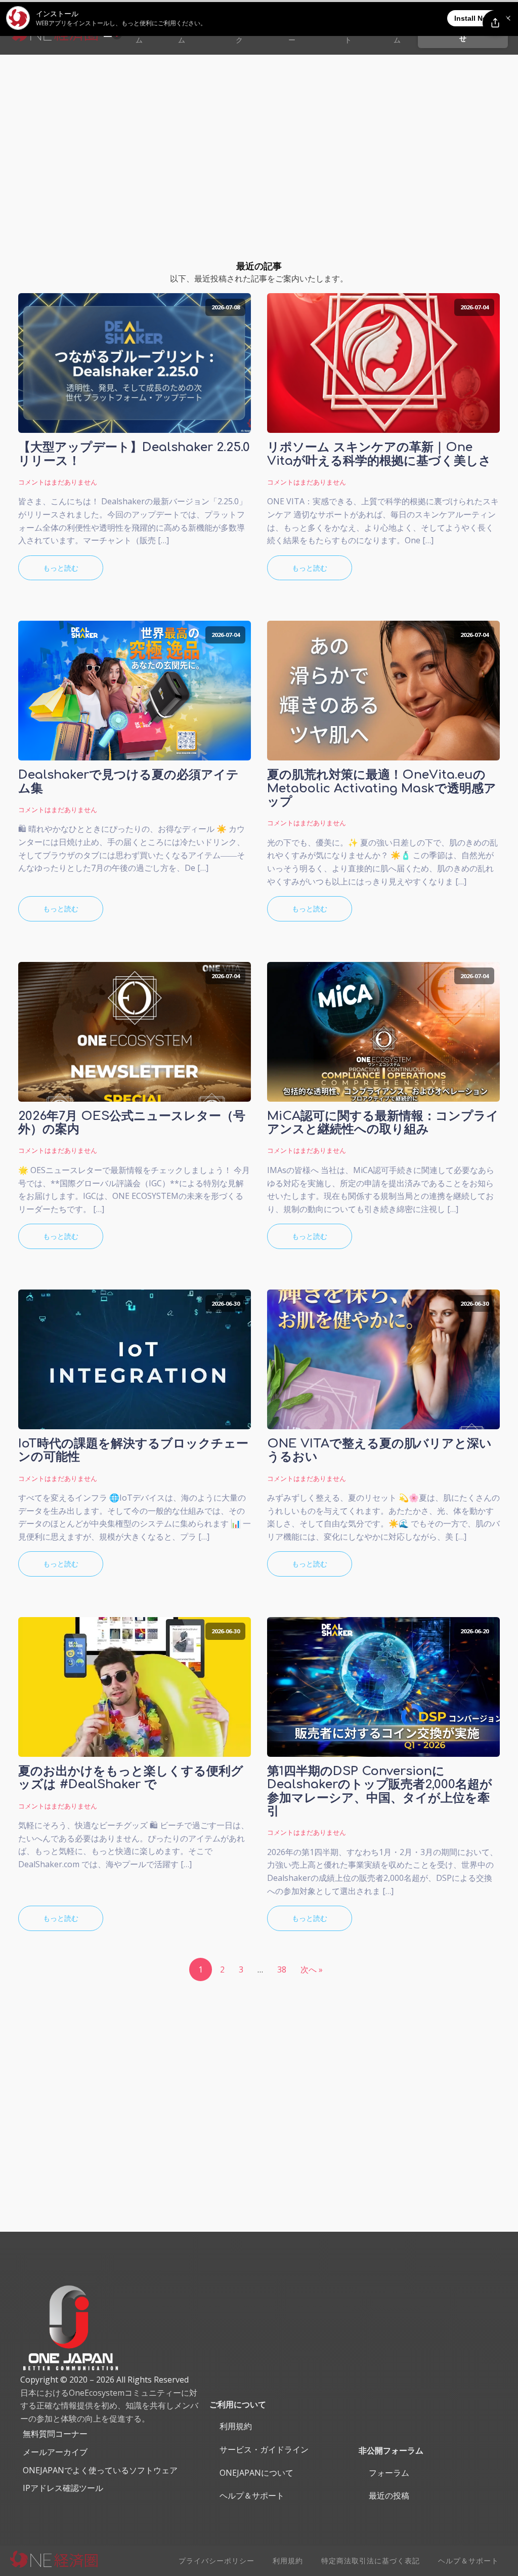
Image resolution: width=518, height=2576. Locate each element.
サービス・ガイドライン (264, 2449)
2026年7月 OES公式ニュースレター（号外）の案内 (132, 1123)
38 (282, 1969)
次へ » (312, 1969)
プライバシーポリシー (217, 2561)
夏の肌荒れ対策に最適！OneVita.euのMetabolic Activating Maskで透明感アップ (382, 789)
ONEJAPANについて (256, 2473)
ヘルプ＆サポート (252, 2495)
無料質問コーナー (55, 2434)
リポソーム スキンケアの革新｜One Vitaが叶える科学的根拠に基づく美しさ (379, 454)
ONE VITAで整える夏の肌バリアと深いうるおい (379, 1451)
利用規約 (236, 2426)
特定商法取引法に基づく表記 (371, 2561)
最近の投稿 (389, 2495)
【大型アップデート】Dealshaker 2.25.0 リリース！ (134, 454)
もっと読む (61, 568)
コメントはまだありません (58, 482)
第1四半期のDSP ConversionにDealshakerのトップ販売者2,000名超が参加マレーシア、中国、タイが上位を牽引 (380, 1792)
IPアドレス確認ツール (63, 2488)
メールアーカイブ (55, 2452)
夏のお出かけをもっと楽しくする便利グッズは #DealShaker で (131, 1778)
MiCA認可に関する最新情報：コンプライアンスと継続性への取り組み (383, 1123)
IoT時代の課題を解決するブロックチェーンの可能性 (133, 1451)
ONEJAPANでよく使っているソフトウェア (100, 2470)
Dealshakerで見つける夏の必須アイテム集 (128, 782)
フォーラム (389, 2473)
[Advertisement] (259, 131)
